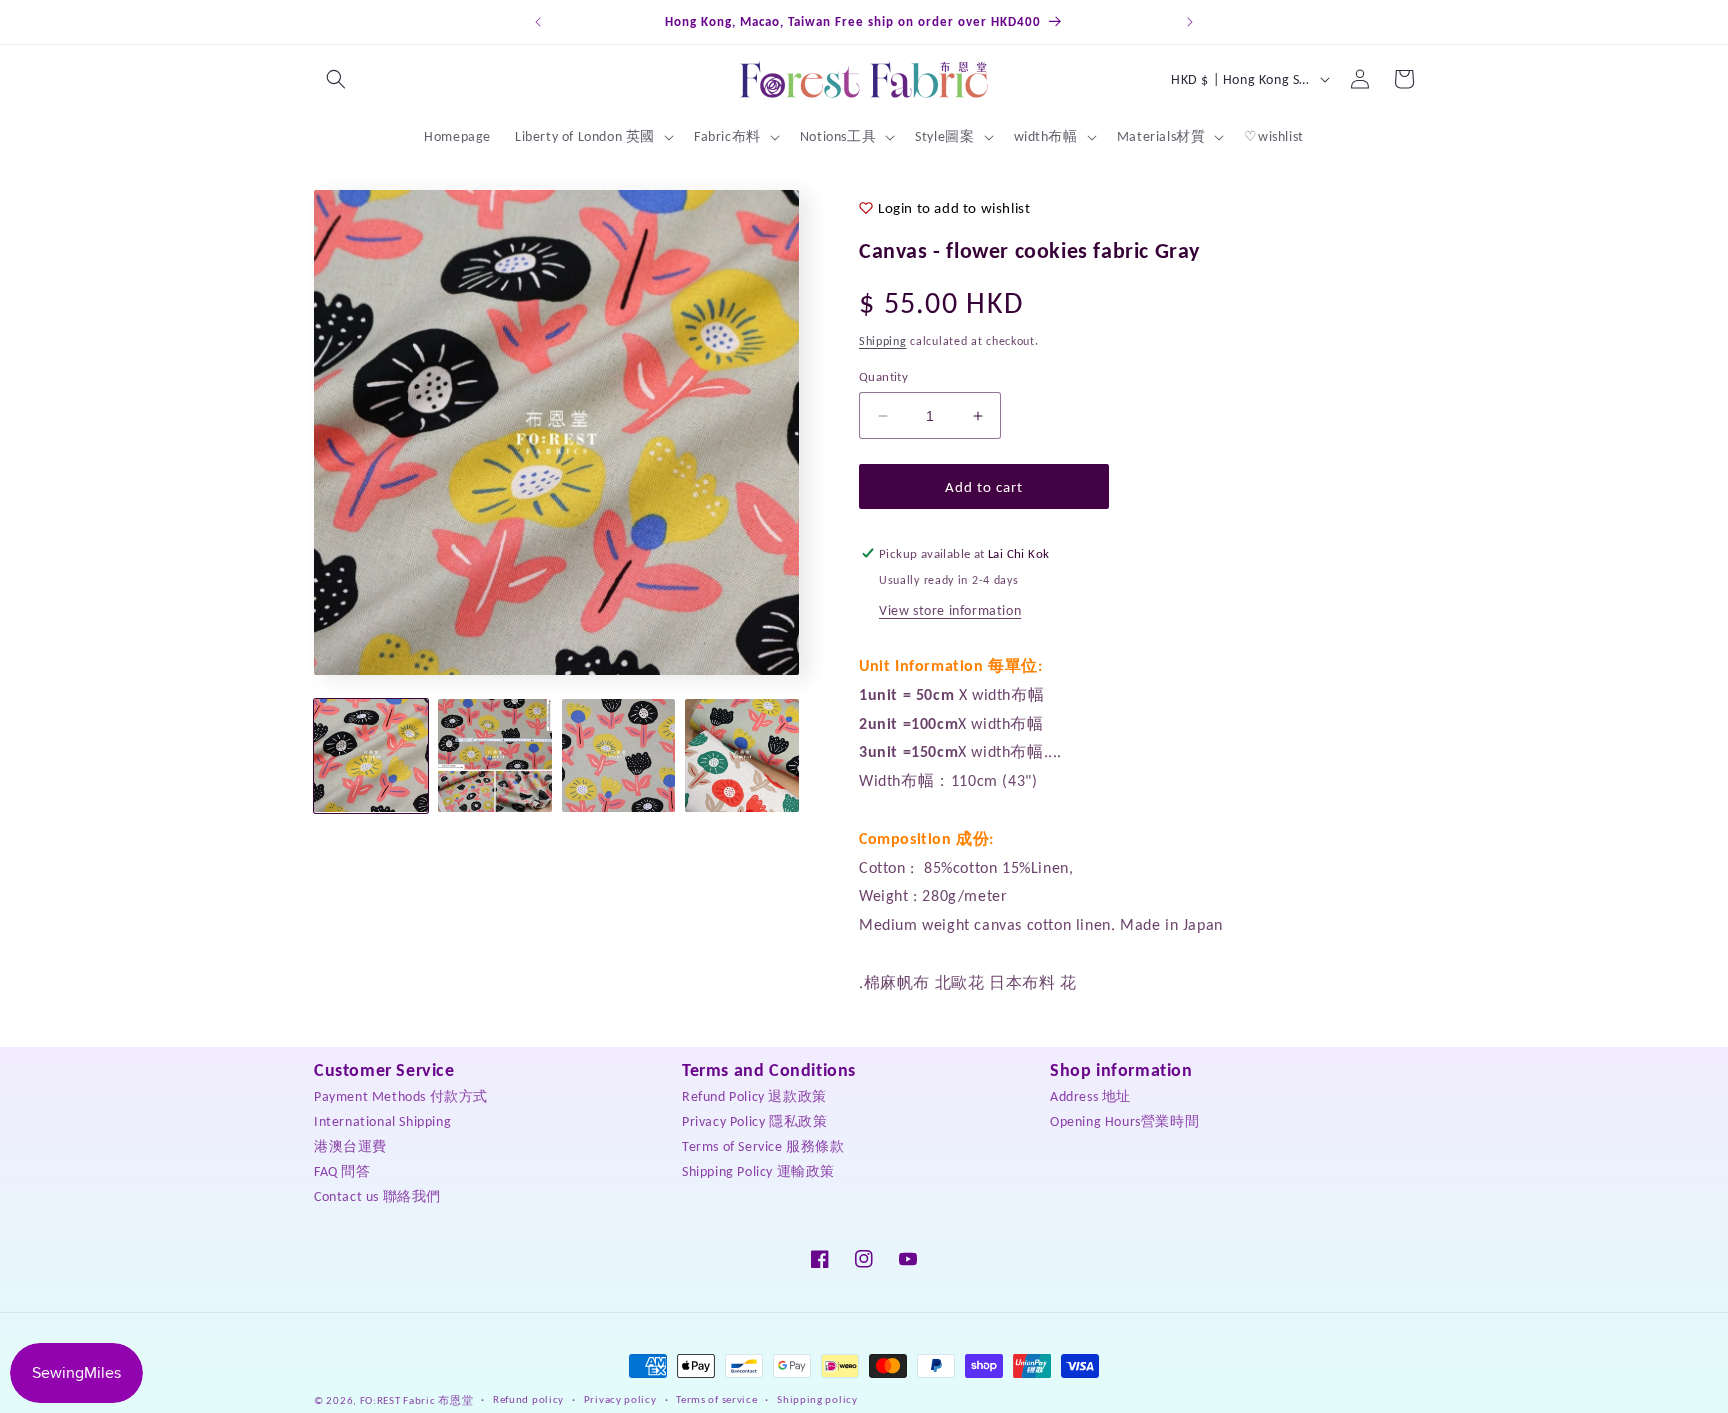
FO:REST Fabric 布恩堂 (417, 1400)
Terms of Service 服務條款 (763, 1146)
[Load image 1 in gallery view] (371, 756)
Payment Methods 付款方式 (401, 1096)
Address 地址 (1090, 1096)
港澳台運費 (350, 1146)
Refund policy (528, 1399)
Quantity (883, 376)
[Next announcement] (1190, 22)
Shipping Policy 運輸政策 (758, 1171)
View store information (950, 610)
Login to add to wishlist (954, 208)
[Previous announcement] (538, 22)
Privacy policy (620, 1399)
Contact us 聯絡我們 (377, 1196)
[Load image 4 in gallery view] (742, 756)
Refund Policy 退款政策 (754, 1096)
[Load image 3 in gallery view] (619, 756)
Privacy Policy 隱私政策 (754, 1121)
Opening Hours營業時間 (1124, 1121)
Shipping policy (817, 1399)
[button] (336, 79)
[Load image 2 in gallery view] (495, 756)
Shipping (883, 341)
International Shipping (382, 1121)
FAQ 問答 (342, 1171)
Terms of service (716, 1399)
